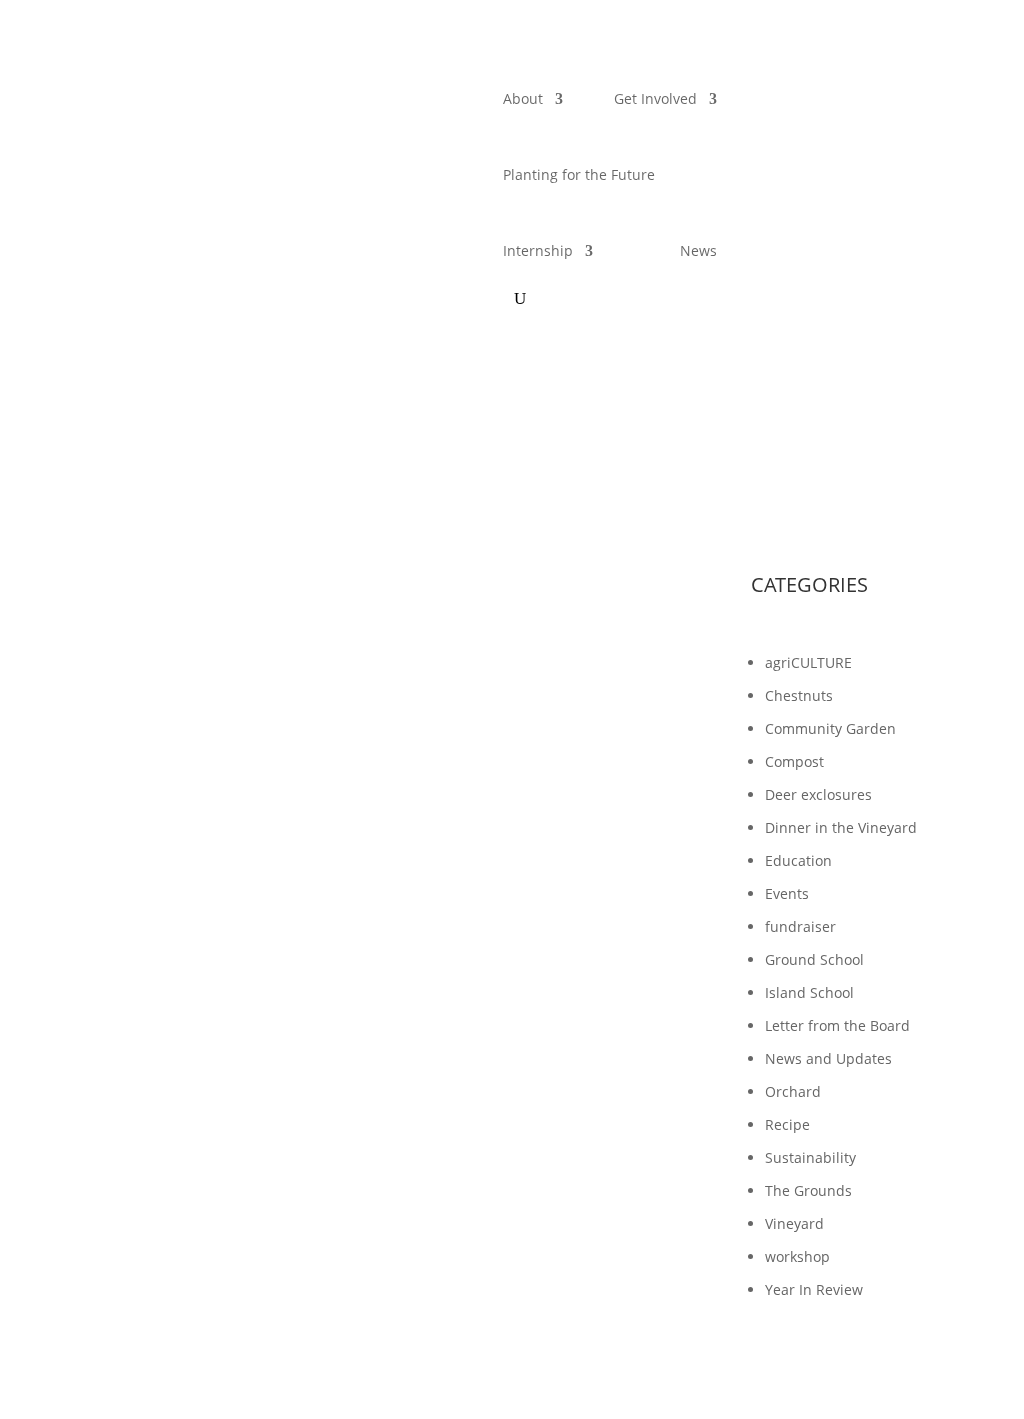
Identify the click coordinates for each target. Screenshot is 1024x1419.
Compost (794, 761)
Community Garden (830, 728)
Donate (819, 85)
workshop (797, 1256)
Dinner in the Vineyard (841, 827)
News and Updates (828, 1058)
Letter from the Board (837, 1025)
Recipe (787, 1124)
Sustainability (810, 1157)
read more (157, 1121)
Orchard (793, 1091)
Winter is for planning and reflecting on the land (324, 1013)
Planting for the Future (579, 174)
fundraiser (800, 926)
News (698, 250)
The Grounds (808, 1190)
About (523, 98)
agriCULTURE (808, 662)
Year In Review (814, 1289)
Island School (809, 992)
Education (798, 860)
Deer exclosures (818, 794)
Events (787, 893)
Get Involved (655, 98)
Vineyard (794, 1223)
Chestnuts (799, 695)
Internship (538, 250)
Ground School (814, 959)
